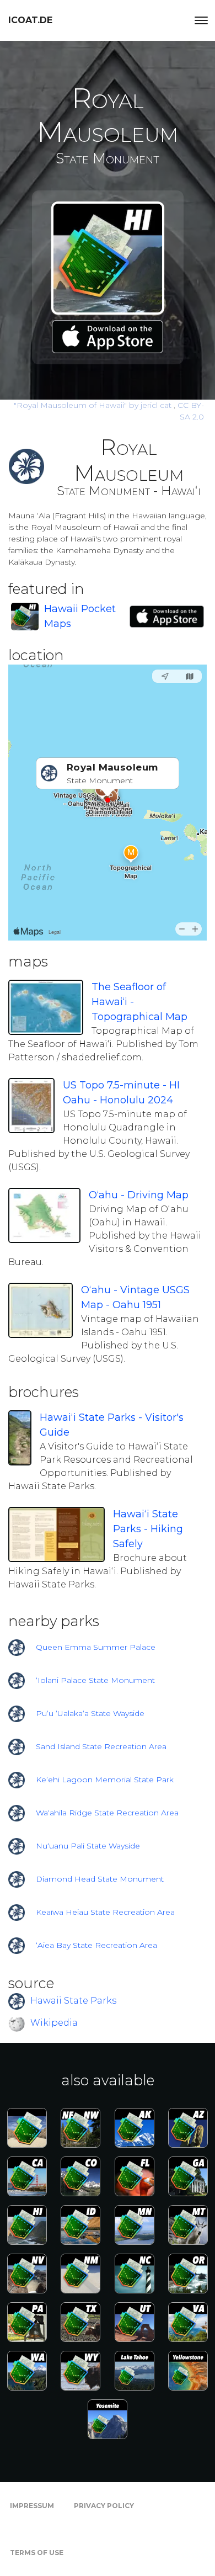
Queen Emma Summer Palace (96, 1647)
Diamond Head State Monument (100, 1879)
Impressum (32, 2506)
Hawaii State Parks (73, 2001)
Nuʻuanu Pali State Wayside (88, 1846)
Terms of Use (37, 2553)
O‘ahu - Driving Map (139, 1195)
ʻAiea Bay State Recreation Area (96, 1945)
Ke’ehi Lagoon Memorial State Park (105, 1780)
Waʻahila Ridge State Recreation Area (107, 1813)
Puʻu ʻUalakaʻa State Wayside (90, 1713)
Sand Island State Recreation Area (101, 1746)
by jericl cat (94, 405)
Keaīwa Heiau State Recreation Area (105, 1912)
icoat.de (30, 20)
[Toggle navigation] (201, 20)
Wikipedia (54, 2023)
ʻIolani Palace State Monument (95, 1680)
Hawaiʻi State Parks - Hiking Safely (148, 1529)
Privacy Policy (104, 2506)
